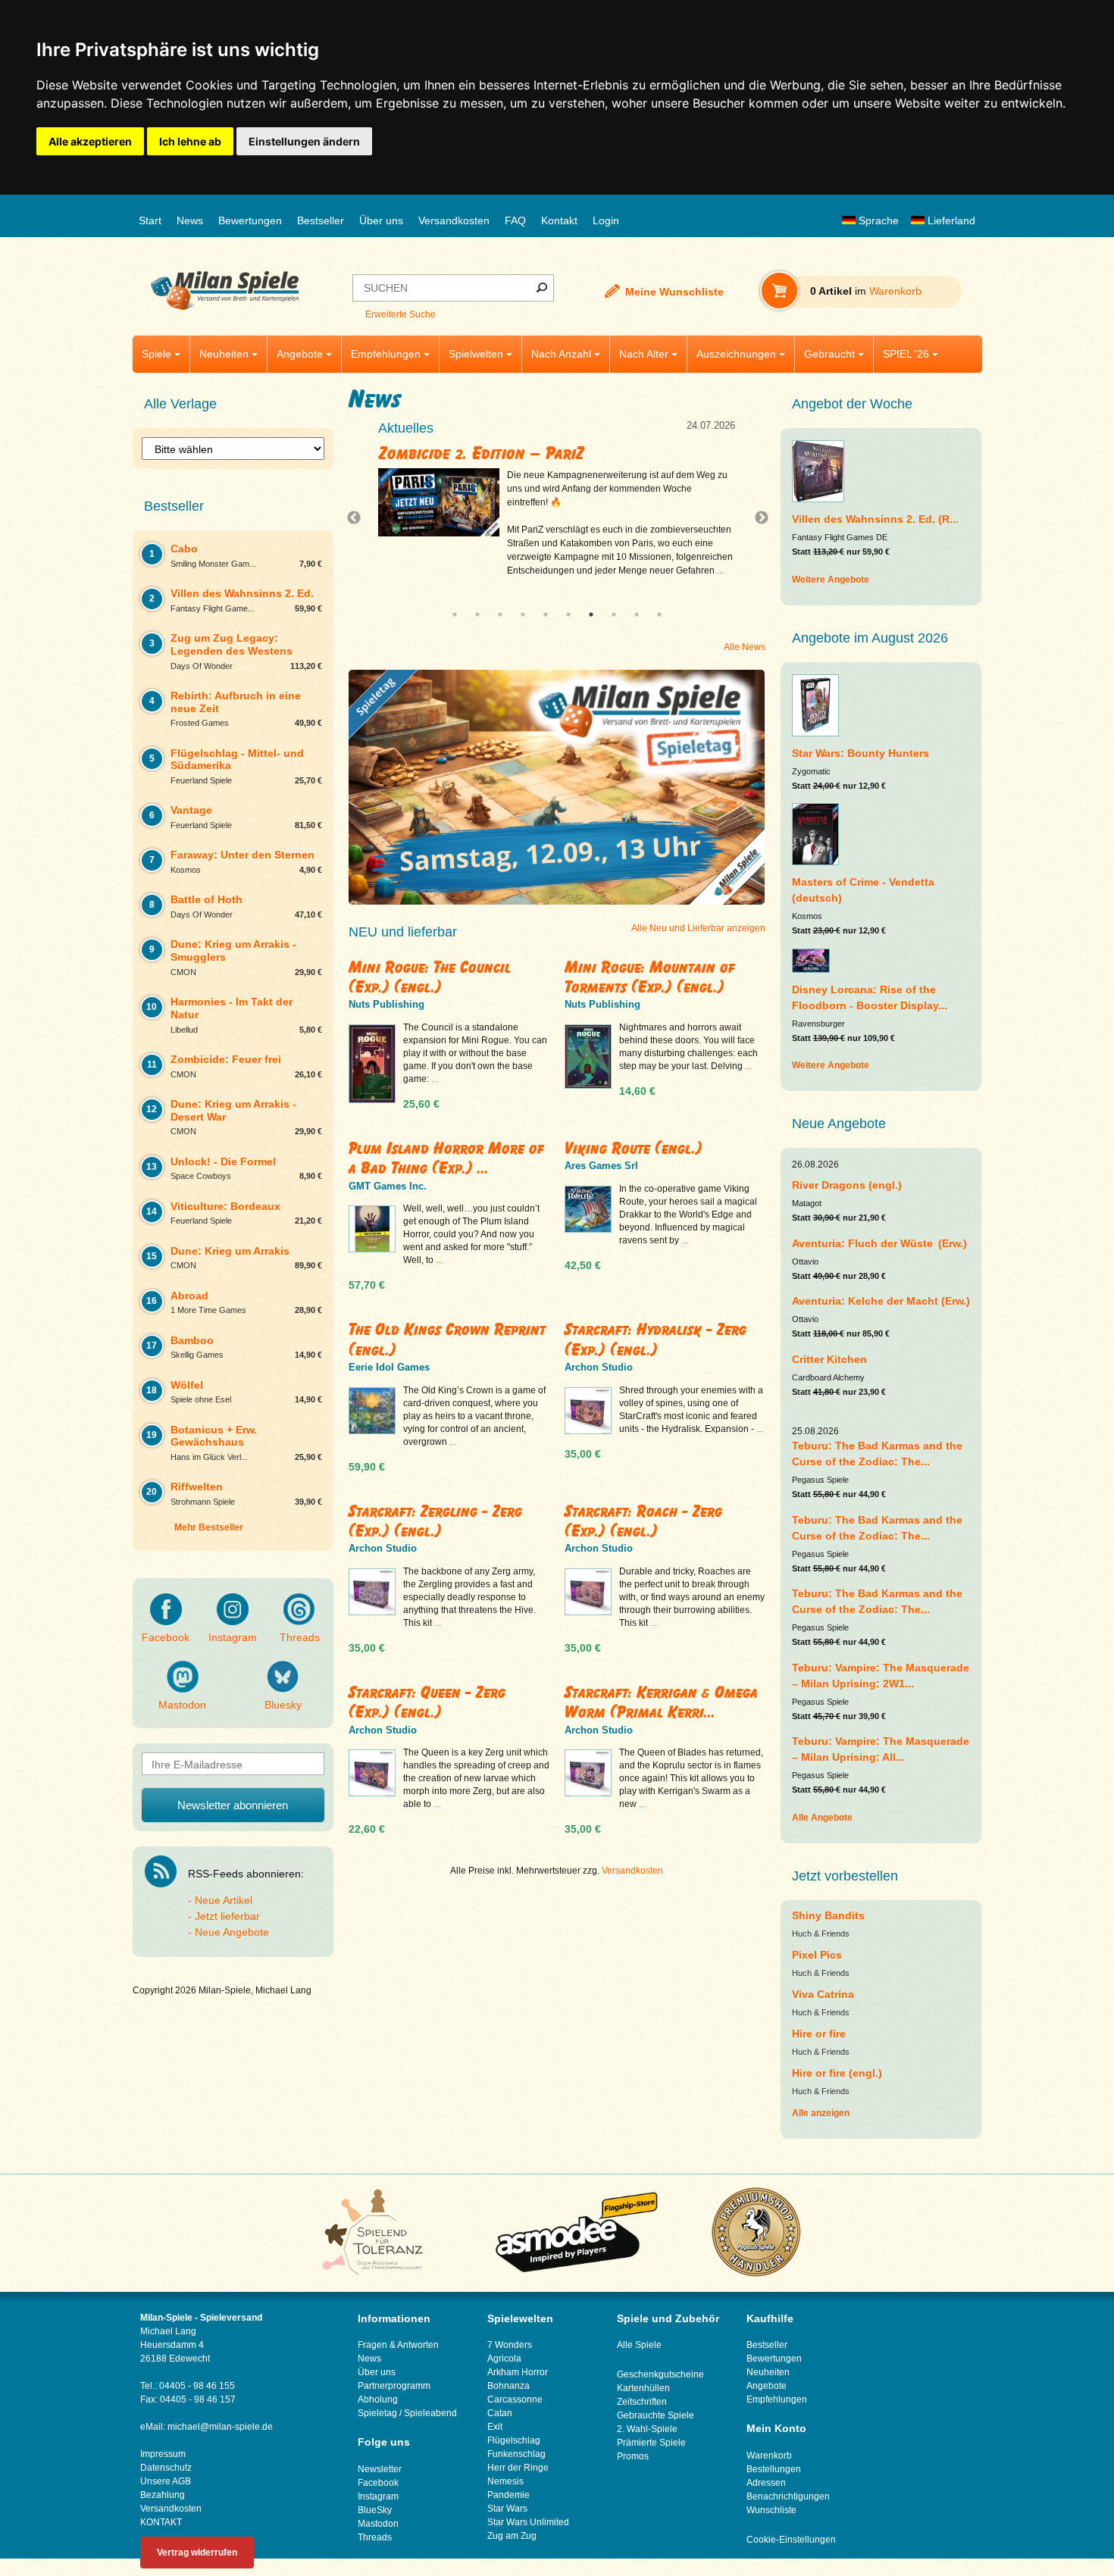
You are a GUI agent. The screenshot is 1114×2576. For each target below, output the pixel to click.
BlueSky (375, 2510)
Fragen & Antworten (398, 2345)
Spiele (156, 354)
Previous (358, 518)
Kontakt (559, 220)
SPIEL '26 (906, 354)
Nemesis (505, 2481)
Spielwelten (476, 354)
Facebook (166, 1637)
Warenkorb (769, 2456)
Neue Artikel (224, 1900)
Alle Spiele (639, 2345)
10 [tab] (659, 614)
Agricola (504, 2359)
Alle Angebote (822, 1818)
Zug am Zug (512, 2536)
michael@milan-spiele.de (220, 2427)
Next (756, 518)
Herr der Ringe (518, 2468)
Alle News (745, 647)
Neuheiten (224, 354)
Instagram (233, 1637)
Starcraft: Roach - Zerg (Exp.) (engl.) (643, 1521)
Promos (633, 2456)
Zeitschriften (642, 2402)
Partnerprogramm (394, 2386)
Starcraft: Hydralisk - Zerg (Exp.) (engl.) (656, 1339)
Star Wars (507, 2509)
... (536, 571)
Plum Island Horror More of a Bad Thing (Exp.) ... (446, 1158)
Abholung (378, 2399)
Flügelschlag (514, 2440)
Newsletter (380, 2469)
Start (150, 220)
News (190, 220)
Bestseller (321, 220)
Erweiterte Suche (401, 314)
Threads (300, 1637)
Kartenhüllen (643, 2388)
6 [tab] (568, 614)
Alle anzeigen (821, 2113)
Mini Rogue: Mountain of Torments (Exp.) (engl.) (650, 977)
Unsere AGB (166, 2481)
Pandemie (508, 2495)
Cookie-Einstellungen (791, 2540)
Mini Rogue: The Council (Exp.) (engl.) (430, 977)
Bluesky (283, 1705)
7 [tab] (591, 614)
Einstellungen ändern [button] (304, 141)
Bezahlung (163, 2495)
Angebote (300, 354)
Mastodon (182, 1705)
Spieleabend (430, 2413)
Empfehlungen (386, 354)
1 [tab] (455, 614)
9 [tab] (637, 614)
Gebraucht (829, 354)
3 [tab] (500, 614)
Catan (500, 2413)
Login (606, 220)
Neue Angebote (232, 1932)
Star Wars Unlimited (528, 2522)
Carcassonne (515, 2399)
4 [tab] (523, 614)
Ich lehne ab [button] (190, 141)
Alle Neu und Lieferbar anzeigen (698, 928)
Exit (495, 2427)
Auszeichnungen (736, 354)
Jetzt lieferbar (227, 1916)
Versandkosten (454, 220)
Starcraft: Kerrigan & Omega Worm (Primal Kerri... (661, 1702)
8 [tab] (614, 614)
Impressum (163, 2454)
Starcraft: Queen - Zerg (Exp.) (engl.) (427, 1702)
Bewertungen (250, 220)
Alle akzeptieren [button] (90, 141)
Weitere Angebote (831, 580)
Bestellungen (774, 2469)
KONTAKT (161, 2522)
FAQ (515, 220)
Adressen (766, 2483)
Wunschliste (771, 2510)
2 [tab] (477, 614)
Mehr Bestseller (209, 1527)
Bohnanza (508, 2386)
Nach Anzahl (561, 354)
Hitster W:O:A (429, 453)
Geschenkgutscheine (660, 2374)
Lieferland (950, 220)
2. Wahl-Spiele (647, 2429)
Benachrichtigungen (788, 2496)
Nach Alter (644, 354)
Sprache (877, 220)
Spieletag (377, 2413)
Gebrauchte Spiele (656, 2415)
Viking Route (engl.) (634, 1148)
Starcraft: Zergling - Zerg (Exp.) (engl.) (435, 1521)
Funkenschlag (516, 2454)
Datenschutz (166, 2468)
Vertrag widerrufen (197, 2553)
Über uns (381, 220)
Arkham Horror (518, 2372)
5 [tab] (546, 614)
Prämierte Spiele (651, 2443)
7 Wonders (510, 2345)
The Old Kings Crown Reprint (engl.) (447, 1339)
